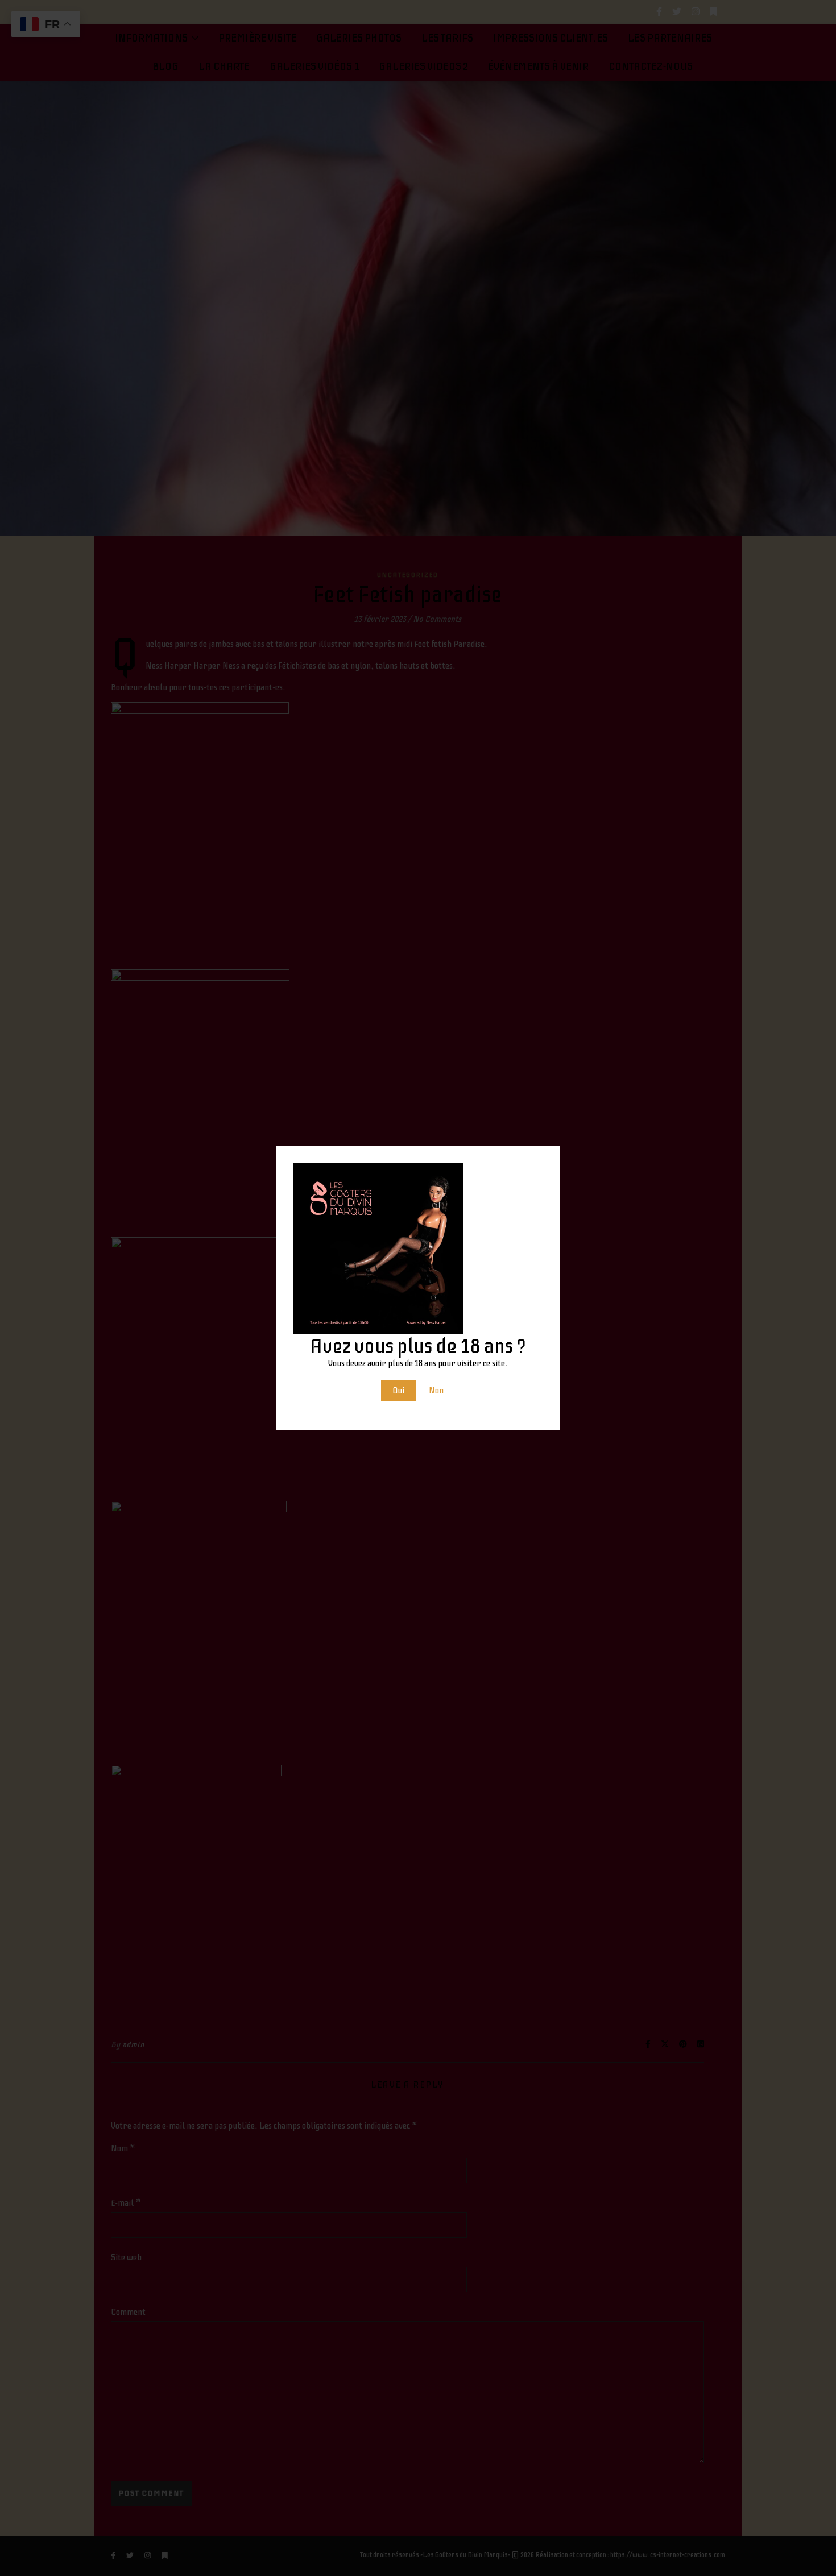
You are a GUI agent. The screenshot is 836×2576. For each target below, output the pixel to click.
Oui (398, 1391)
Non (436, 1391)
